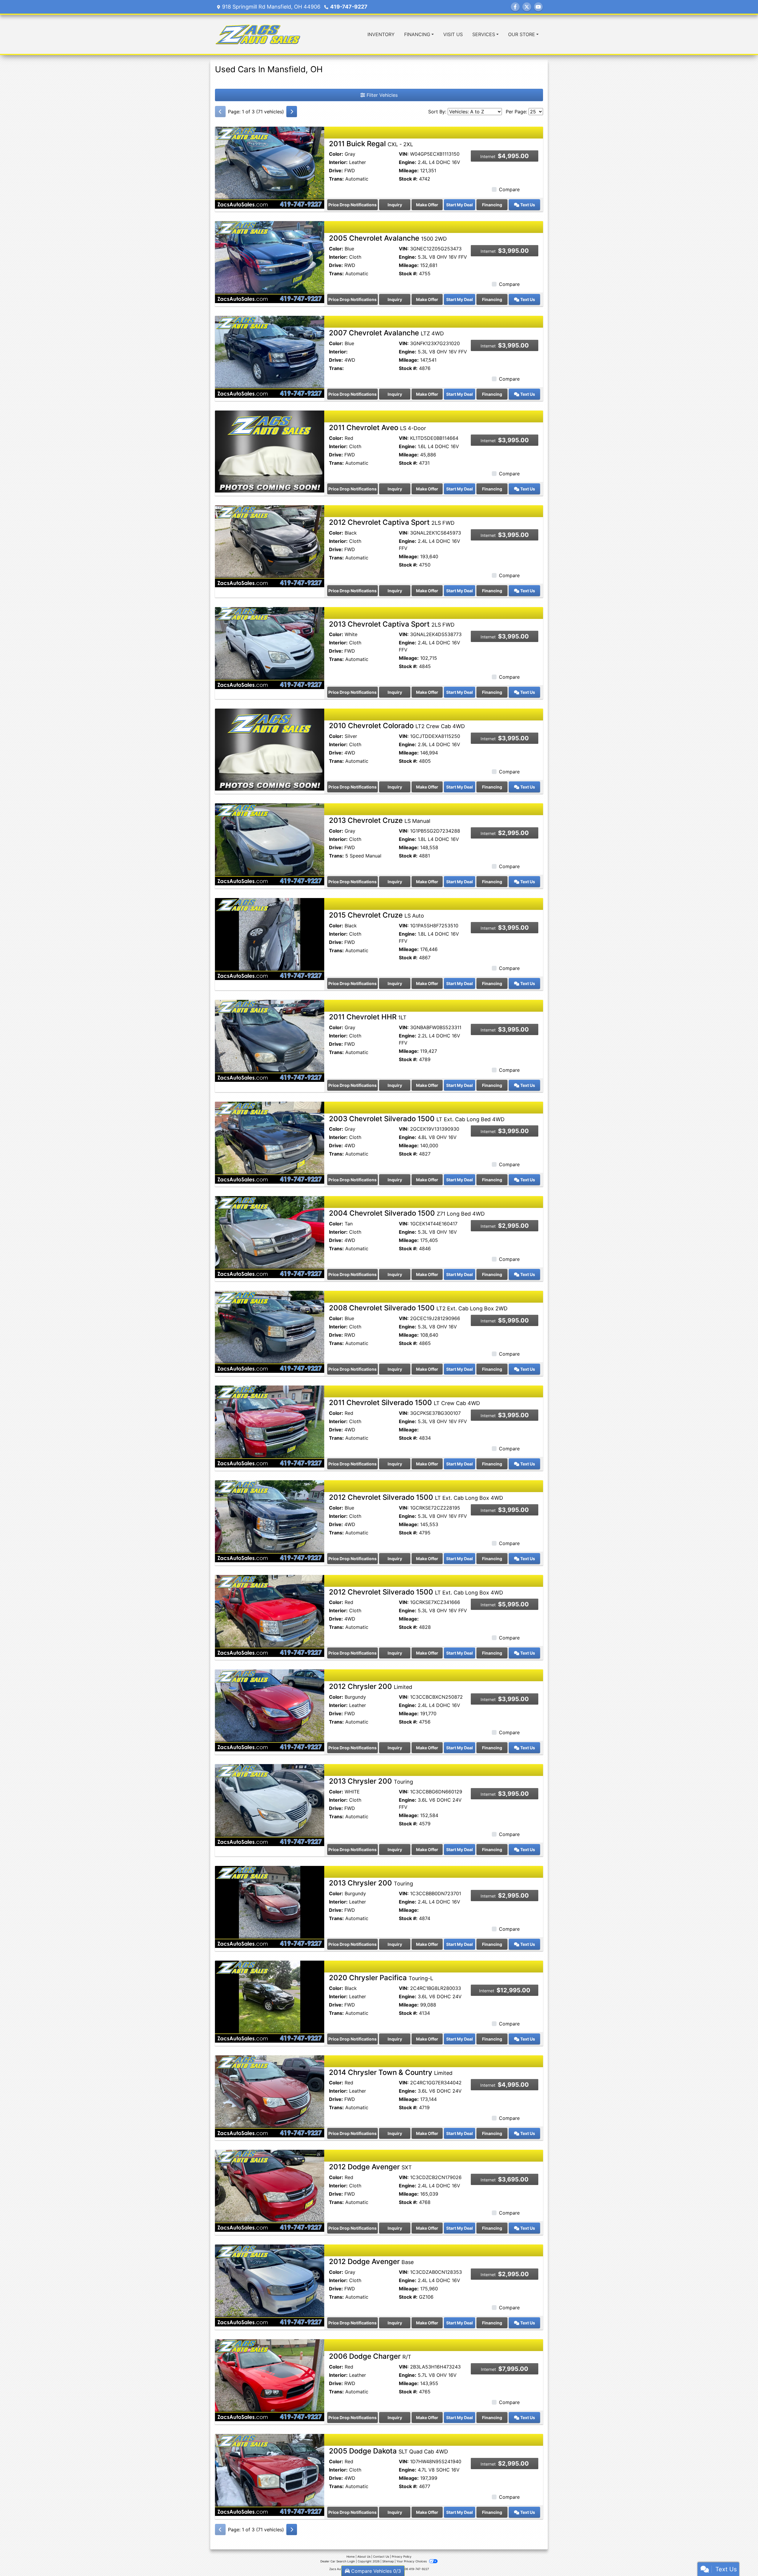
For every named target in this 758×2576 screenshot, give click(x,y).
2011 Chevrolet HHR (368, 1017)
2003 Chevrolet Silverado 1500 (417, 1119)
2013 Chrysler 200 (371, 1781)
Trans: (336, 179)
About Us (364, 2556)
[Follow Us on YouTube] (538, 7)
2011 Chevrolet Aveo (378, 428)
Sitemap (388, 2561)
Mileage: (409, 170)
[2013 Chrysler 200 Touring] (270, 1805)
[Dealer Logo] (258, 34)
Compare (509, 189)
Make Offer (427, 205)
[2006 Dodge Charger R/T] (270, 2380)
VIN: (404, 154)
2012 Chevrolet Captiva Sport (392, 522)
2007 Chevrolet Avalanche (386, 333)
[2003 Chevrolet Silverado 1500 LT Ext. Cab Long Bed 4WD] (270, 1142)
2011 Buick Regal (371, 144)
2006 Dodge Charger (370, 2356)
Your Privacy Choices (412, 2561)
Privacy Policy (402, 2556)
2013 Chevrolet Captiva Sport (392, 624)
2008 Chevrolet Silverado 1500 (418, 1308)
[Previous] (220, 112)
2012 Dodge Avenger (370, 2167)
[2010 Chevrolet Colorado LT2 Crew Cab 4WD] (270, 749)
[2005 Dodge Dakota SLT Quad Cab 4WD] (270, 2474)
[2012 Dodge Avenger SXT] (270, 2190)
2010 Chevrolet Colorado (397, 726)
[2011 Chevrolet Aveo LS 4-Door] (270, 451)
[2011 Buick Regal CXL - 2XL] (270, 167)
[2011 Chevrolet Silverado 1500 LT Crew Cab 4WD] (270, 1426)
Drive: (336, 170)
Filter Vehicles (381, 95)
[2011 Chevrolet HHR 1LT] (270, 1040)
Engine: (408, 162)
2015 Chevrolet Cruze (376, 915)
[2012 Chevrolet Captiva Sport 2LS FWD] (270, 546)
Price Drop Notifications (352, 205)
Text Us (527, 205)
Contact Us (381, 2556)
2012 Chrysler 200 (371, 1686)
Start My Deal (460, 205)
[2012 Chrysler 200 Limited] (270, 1710)
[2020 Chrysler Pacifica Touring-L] (270, 2001)
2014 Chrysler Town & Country (391, 2072)
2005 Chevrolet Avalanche (388, 238)
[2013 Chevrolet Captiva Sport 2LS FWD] (270, 647)
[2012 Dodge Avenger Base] (270, 2285)
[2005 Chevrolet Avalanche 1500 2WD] (270, 262)
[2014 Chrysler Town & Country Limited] (270, 2096)
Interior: (338, 162)
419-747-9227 (349, 7)
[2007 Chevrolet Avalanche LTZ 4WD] (270, 356)
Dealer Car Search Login (338, 2561)
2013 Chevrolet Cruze (380, 820)
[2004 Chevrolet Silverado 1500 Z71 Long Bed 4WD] (270, 1237)
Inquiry (395, 205)
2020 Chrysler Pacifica (381, 1978)
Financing (492, 205)
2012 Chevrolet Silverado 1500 (416, 1497)
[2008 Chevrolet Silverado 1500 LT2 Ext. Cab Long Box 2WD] (270, 1331)
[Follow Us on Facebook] (515, 7)
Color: (336, 154)
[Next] (292, 112)
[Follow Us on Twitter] (527, 7)
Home (351, 2556)
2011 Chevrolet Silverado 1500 (404, 1403)
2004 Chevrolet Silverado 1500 (407, 1213)
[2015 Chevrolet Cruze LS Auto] (270, 939)
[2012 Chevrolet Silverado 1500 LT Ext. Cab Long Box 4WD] (270, 1521)
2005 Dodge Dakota (388, 2451)
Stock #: (408, 179)
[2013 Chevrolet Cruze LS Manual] (270, 844)
